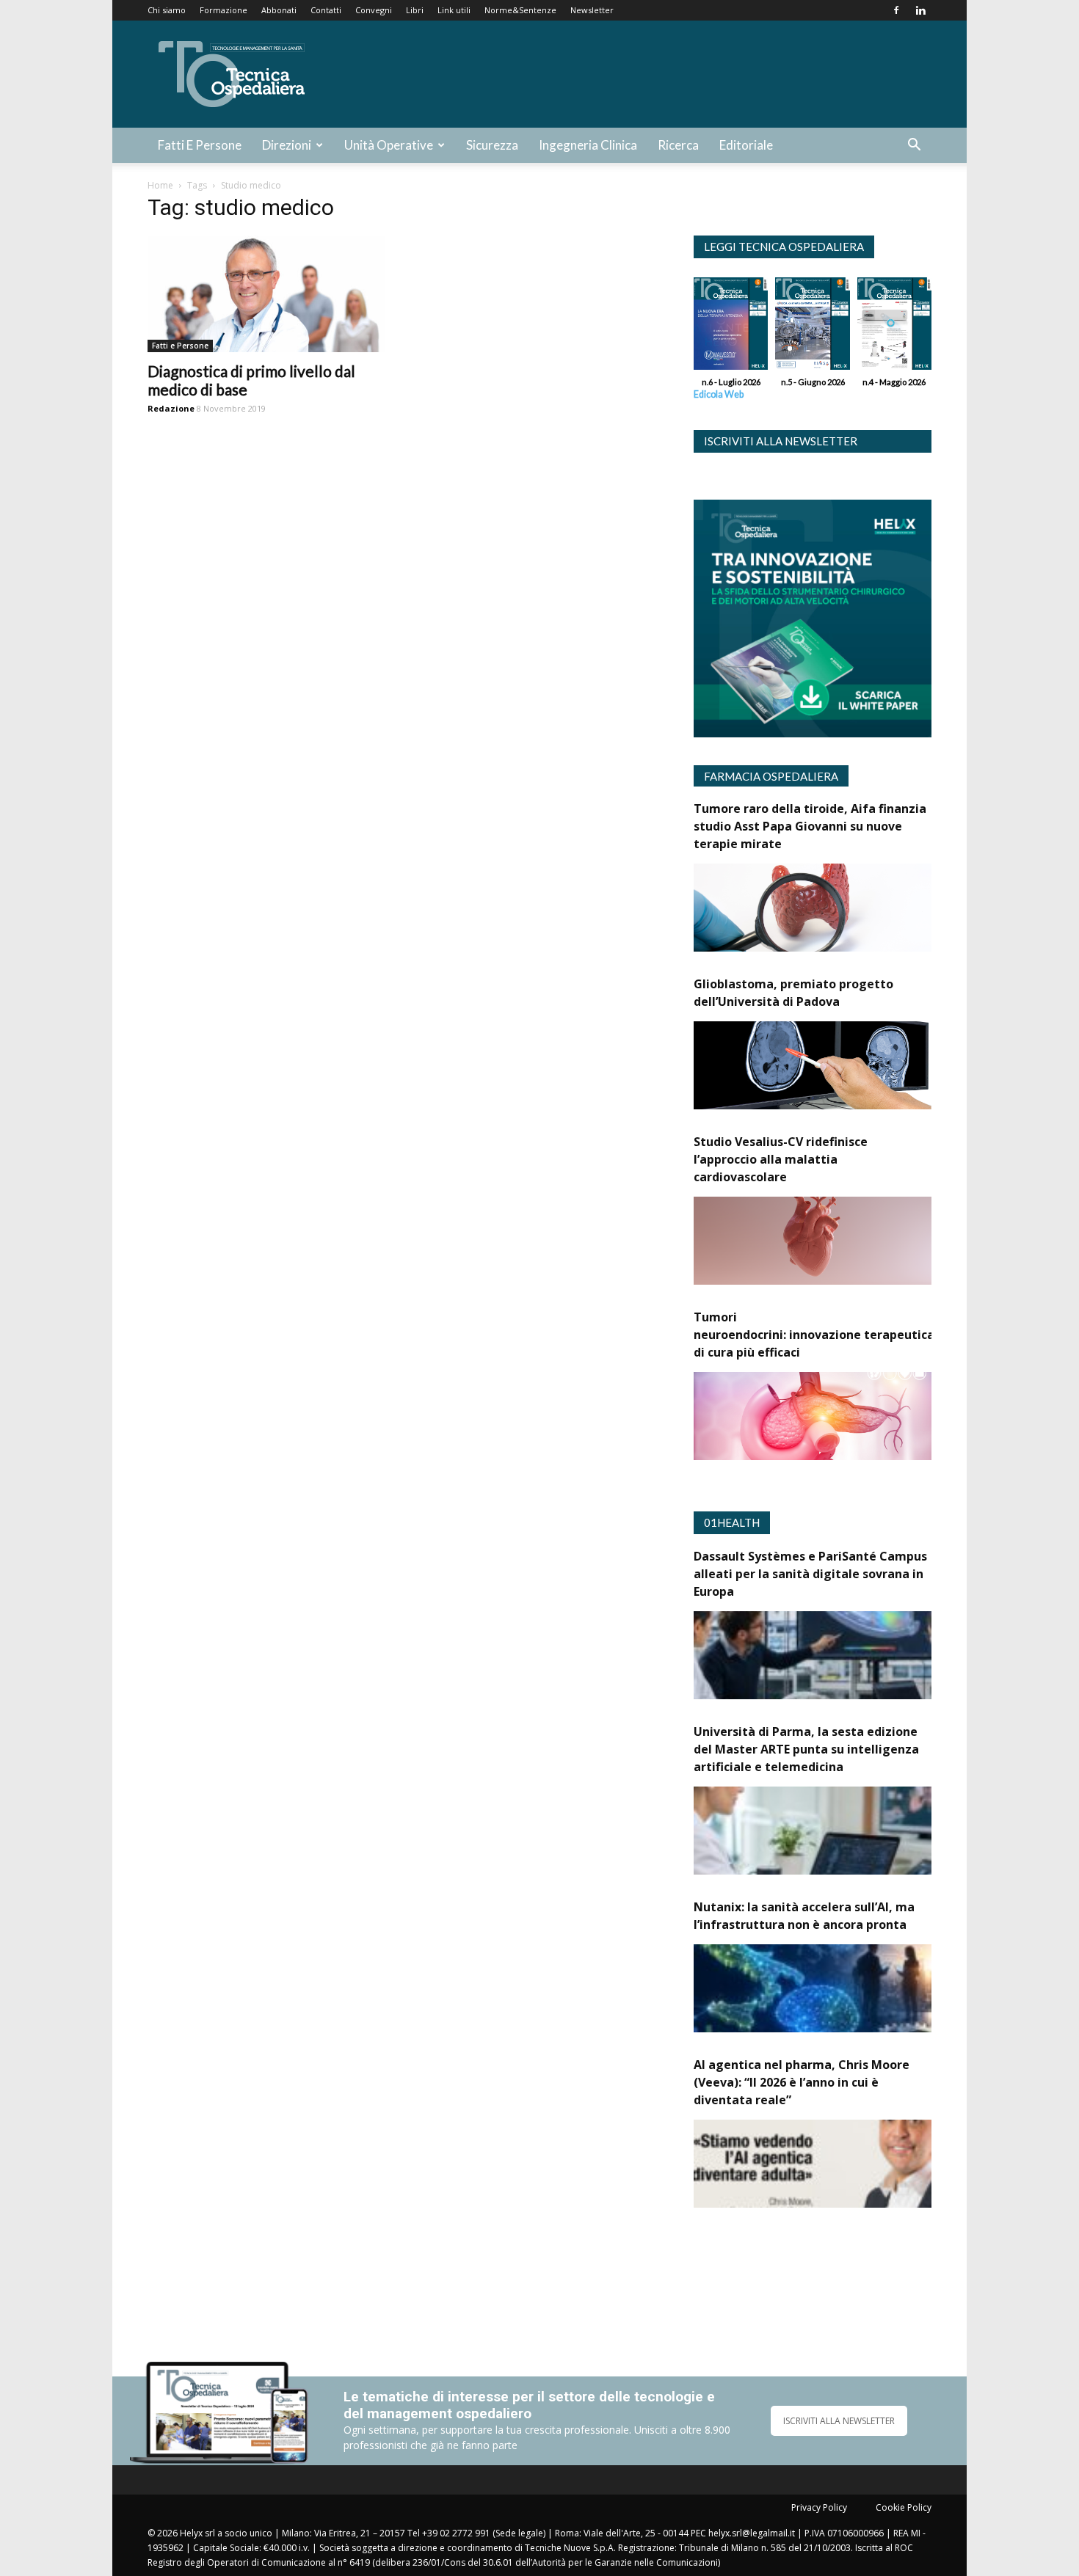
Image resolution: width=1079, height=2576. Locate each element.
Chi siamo (167, 10)
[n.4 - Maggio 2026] (894, 327)
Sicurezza (492, 145)
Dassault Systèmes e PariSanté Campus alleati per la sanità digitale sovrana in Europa (810, 1574)
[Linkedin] (920, 10)
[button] (914, 146)
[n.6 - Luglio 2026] (731, 327)
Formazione (224, 10)
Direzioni (287, 145)
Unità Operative (389, 145)
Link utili (454, 10)
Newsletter (592, 10)
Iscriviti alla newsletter (781, 441)
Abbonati (279, 10)
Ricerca (678, 145)
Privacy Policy (819, 2507)
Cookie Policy (904, 2507)
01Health (732, 1522)
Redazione (171, 408)
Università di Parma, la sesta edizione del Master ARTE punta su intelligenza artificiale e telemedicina (806, 1749)
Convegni (374, 10)
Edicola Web (719, 394)
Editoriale (746, 145)
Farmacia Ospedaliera (771, 776)
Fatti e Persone (200, 145)
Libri (415, 10)
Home (160, 185)
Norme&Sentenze (520, 10)
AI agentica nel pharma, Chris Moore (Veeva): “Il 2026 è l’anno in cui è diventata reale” (802, 2082)
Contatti (326, 10)
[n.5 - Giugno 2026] (812, 327)
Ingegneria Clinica (588, 145)
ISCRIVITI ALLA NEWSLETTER (839, 2421)
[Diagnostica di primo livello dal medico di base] (266, 294)
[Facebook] (896, 10)
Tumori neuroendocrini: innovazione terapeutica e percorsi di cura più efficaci (844, 1335)
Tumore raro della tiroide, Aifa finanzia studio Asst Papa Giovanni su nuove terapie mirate (810, 826)
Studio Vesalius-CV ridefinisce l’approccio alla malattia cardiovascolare (781, 1159)
